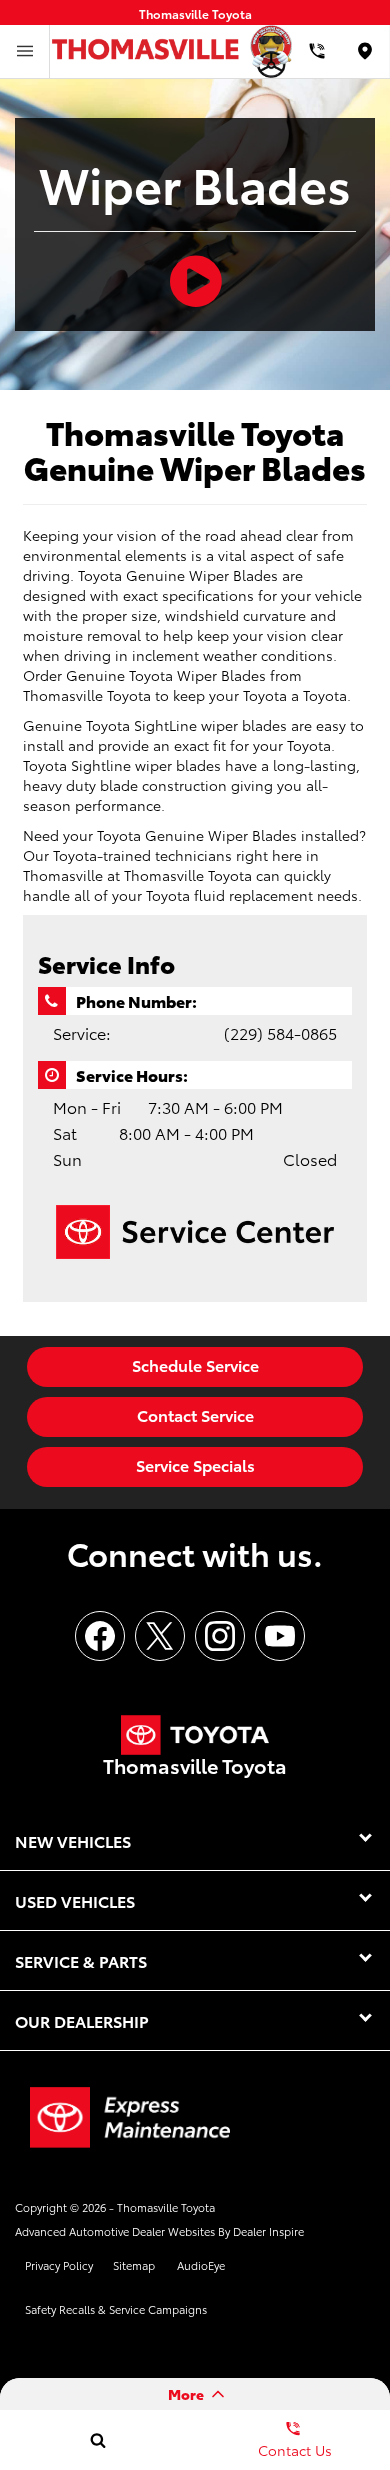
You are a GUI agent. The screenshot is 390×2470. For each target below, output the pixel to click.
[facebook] (100, 1636)
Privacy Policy (59, 2265)
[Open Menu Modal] (25, 51)
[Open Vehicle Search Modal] (97, 2440)
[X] (160, 1636)
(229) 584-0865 (280, 1032)
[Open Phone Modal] (317, 51)
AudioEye (201, 2265)
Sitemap (134, 2265)
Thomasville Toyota (166, 2207)
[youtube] (280, 1636)
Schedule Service (195, 1364)
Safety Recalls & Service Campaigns (116, 2309)
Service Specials (195, 1464)
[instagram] (220, 1636)
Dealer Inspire (268, 2231)
